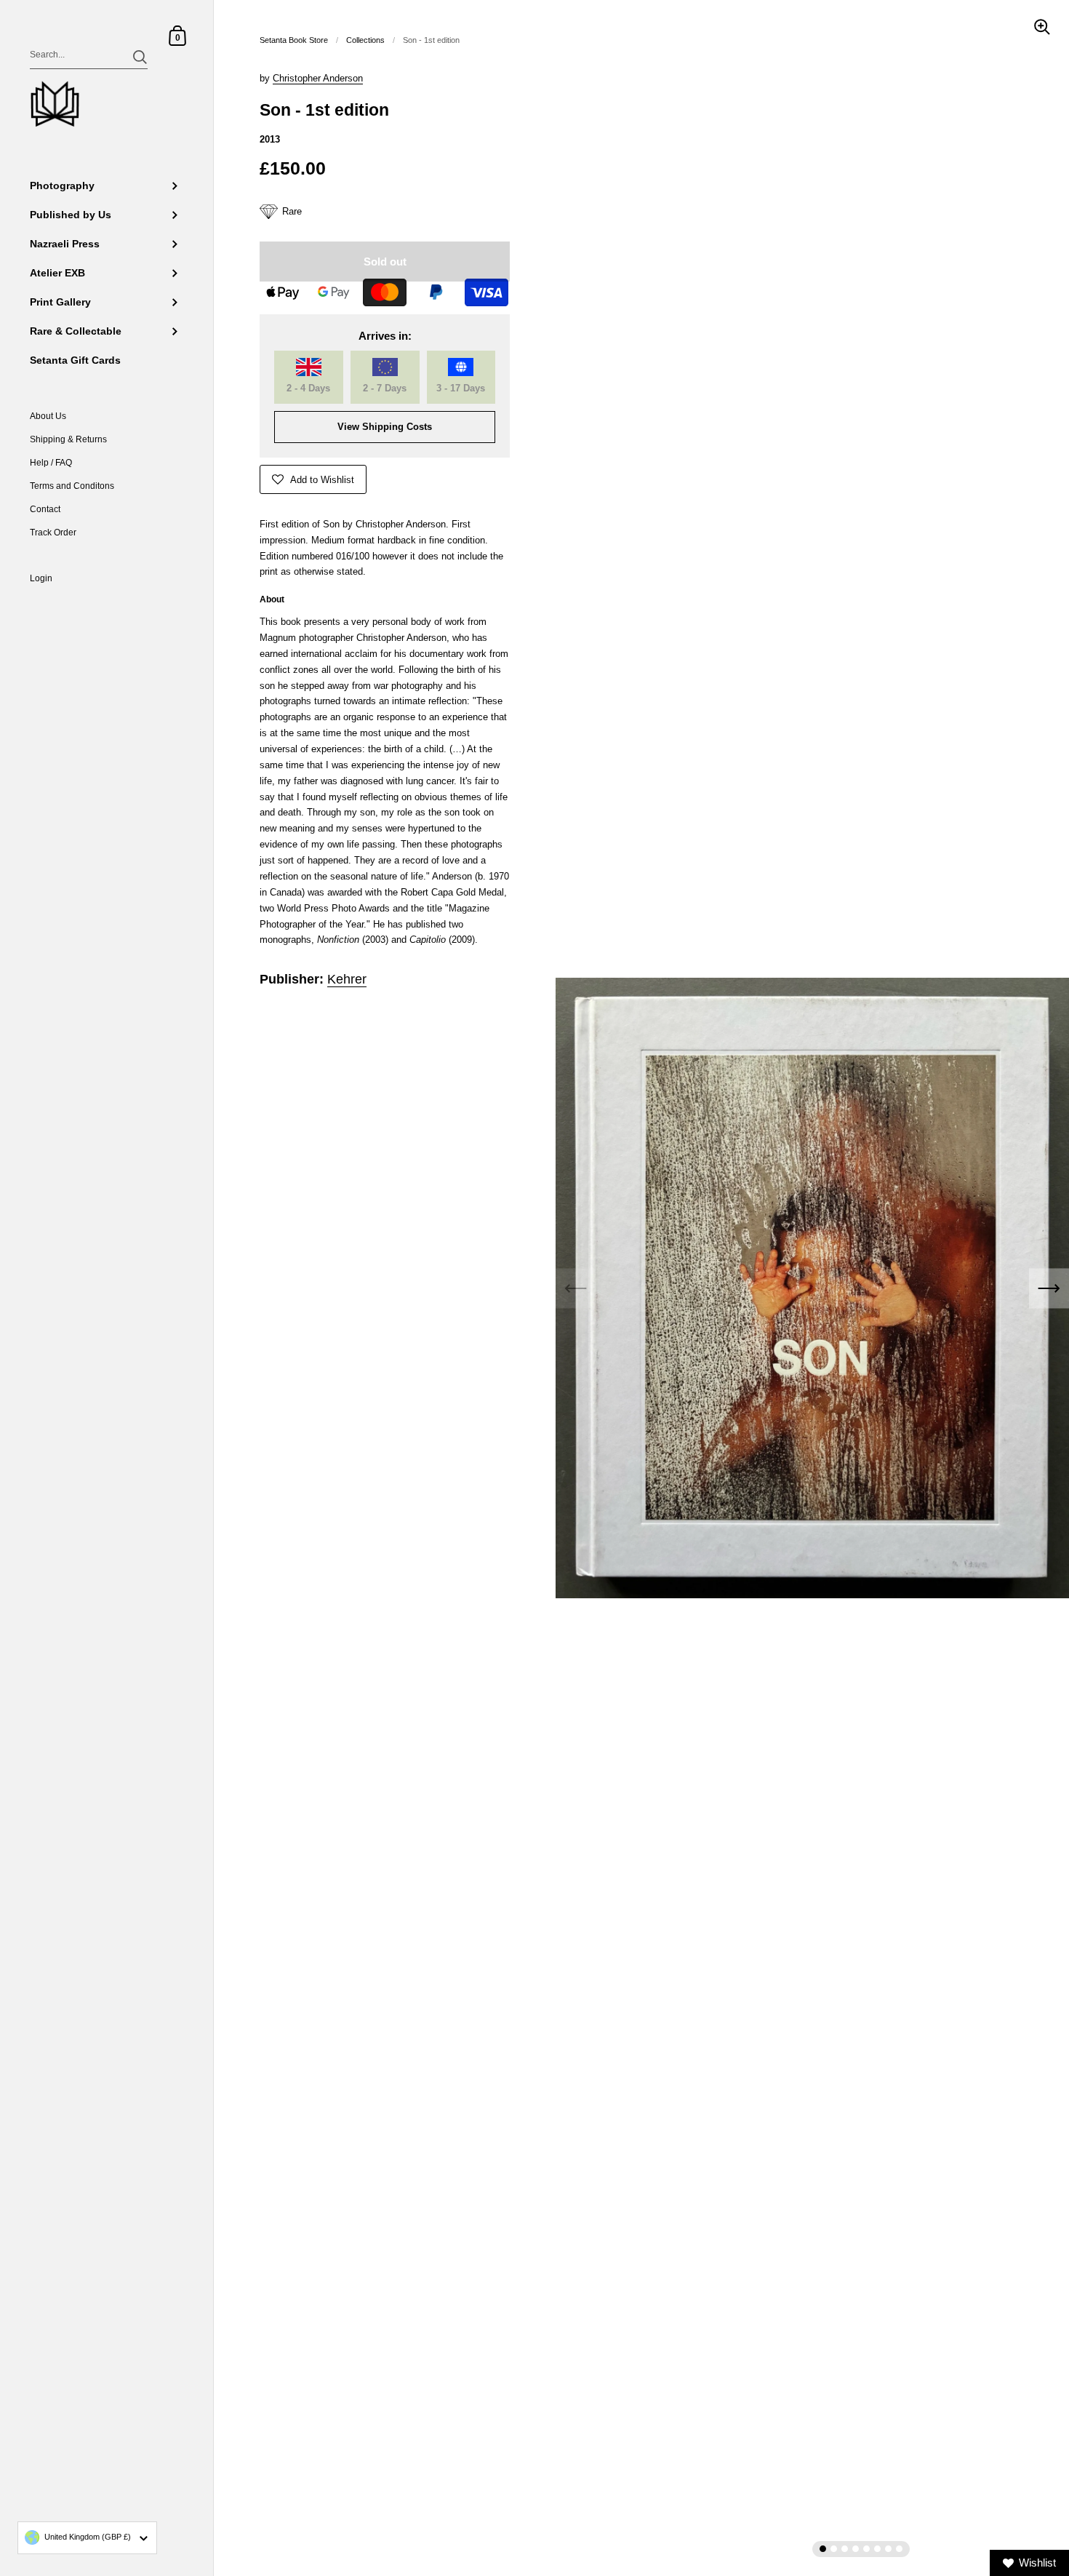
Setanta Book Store (294, 40)
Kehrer (347, 979)
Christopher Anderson (318, 78)
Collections (365, 40)
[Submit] (140, 57)
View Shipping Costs (385, 427)
